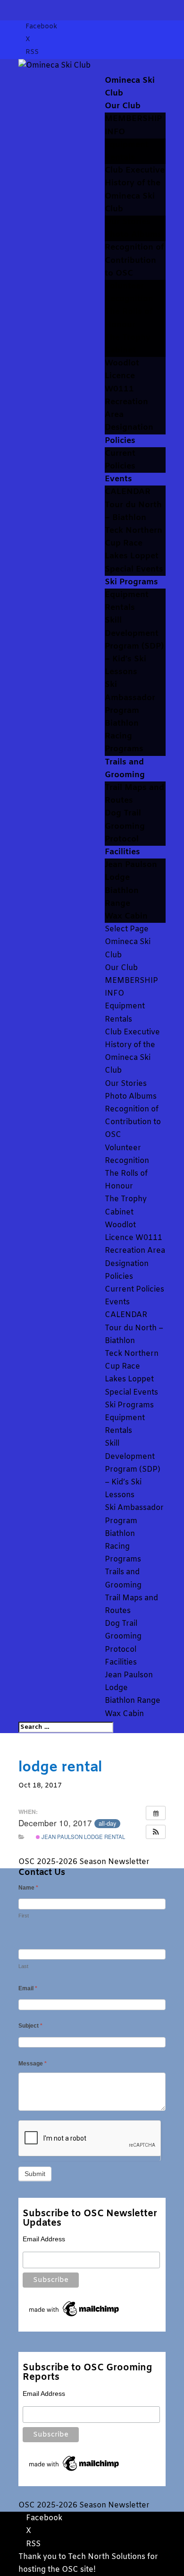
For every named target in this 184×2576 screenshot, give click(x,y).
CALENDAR (128, 492)
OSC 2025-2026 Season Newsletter (84, 1862)
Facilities (122, 852)
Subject (30, 2026)
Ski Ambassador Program (130, 698)
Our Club (123, 106)
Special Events (134, 569)
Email (28, 1988)
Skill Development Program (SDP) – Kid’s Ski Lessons (134, 646)
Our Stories (128, 222)
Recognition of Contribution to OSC (134, 260)
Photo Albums (133, 235)
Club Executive (135, 170)
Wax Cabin (126, 916)
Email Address (44, 2239)
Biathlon (122, 724)
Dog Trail (123, 813)
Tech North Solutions (107, 2557)
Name (28, 1888)
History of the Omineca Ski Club (133, 196)
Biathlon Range (133, 1701)
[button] (156, 1832)
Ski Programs (131, 582)
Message (33, 2064)
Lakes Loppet (132, 556)
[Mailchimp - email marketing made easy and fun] (75, 2316)
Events (118, 479)
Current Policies (134, 1289)
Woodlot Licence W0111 (122, 376)
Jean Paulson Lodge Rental (83, 1837)
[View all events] (156, 1813)
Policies (120, 441)
